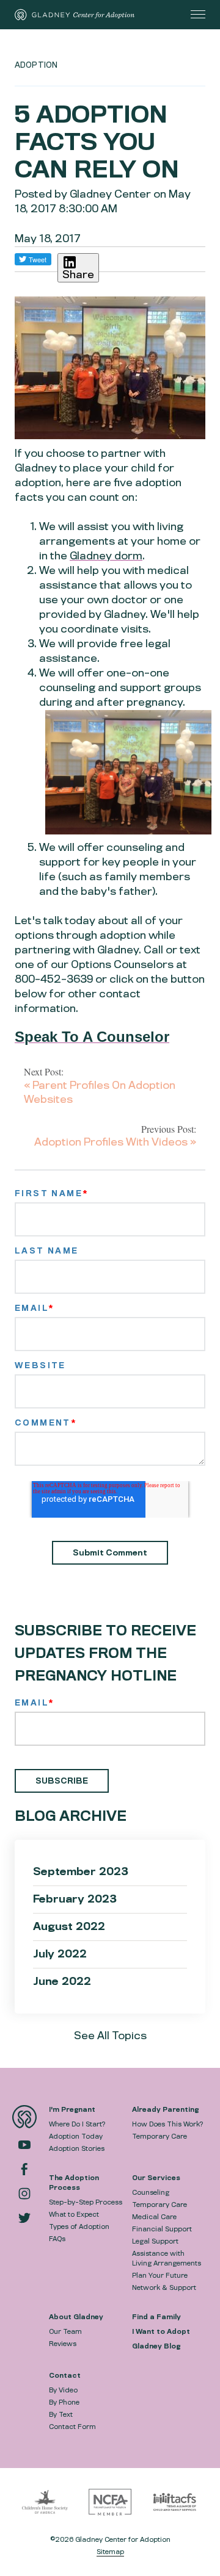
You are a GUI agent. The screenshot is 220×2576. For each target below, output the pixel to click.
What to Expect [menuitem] (74, 2214)
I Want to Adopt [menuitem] (161, 2331)
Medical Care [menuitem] (154, 2217)
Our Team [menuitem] (65, 2331)
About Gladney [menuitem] (76, 2317)
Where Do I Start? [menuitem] (77, 2124)
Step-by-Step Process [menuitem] (86, 2202)
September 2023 (81, 1872)
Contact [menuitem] (65, 2375)
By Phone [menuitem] (64, 2402)
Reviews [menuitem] (63, 2344)
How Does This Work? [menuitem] (167, 2124)
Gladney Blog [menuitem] (156, 2346)
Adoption (36, 65)
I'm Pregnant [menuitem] (72, 2109)
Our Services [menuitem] (156, 2178)
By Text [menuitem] (61, 2414)
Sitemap (110, 2552)
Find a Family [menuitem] (156, 2317)
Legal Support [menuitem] (155, 2241)
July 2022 (60, 1954)
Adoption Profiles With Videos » (115, 1142)
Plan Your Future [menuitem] (160, 2275)
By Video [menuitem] (63, 2390)
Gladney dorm (106, 556)
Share (78, 275)
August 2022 (69, 1927)
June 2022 (62, 1982)
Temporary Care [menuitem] (159, 2136)
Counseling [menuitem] (151, 2192)
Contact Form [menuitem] (72, 2427)
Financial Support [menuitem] (162, 2229)
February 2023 (75, 1899)
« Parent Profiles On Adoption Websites (100, 1092)
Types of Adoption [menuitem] (79, 2226)
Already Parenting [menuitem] (165, 2109)
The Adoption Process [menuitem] (74, 2183)
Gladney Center (110, 194)
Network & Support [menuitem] (164, 2287)
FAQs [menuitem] (57, 2239)
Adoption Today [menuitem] (76, 2136)
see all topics (110, 2036)
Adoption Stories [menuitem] (77, 2148)
